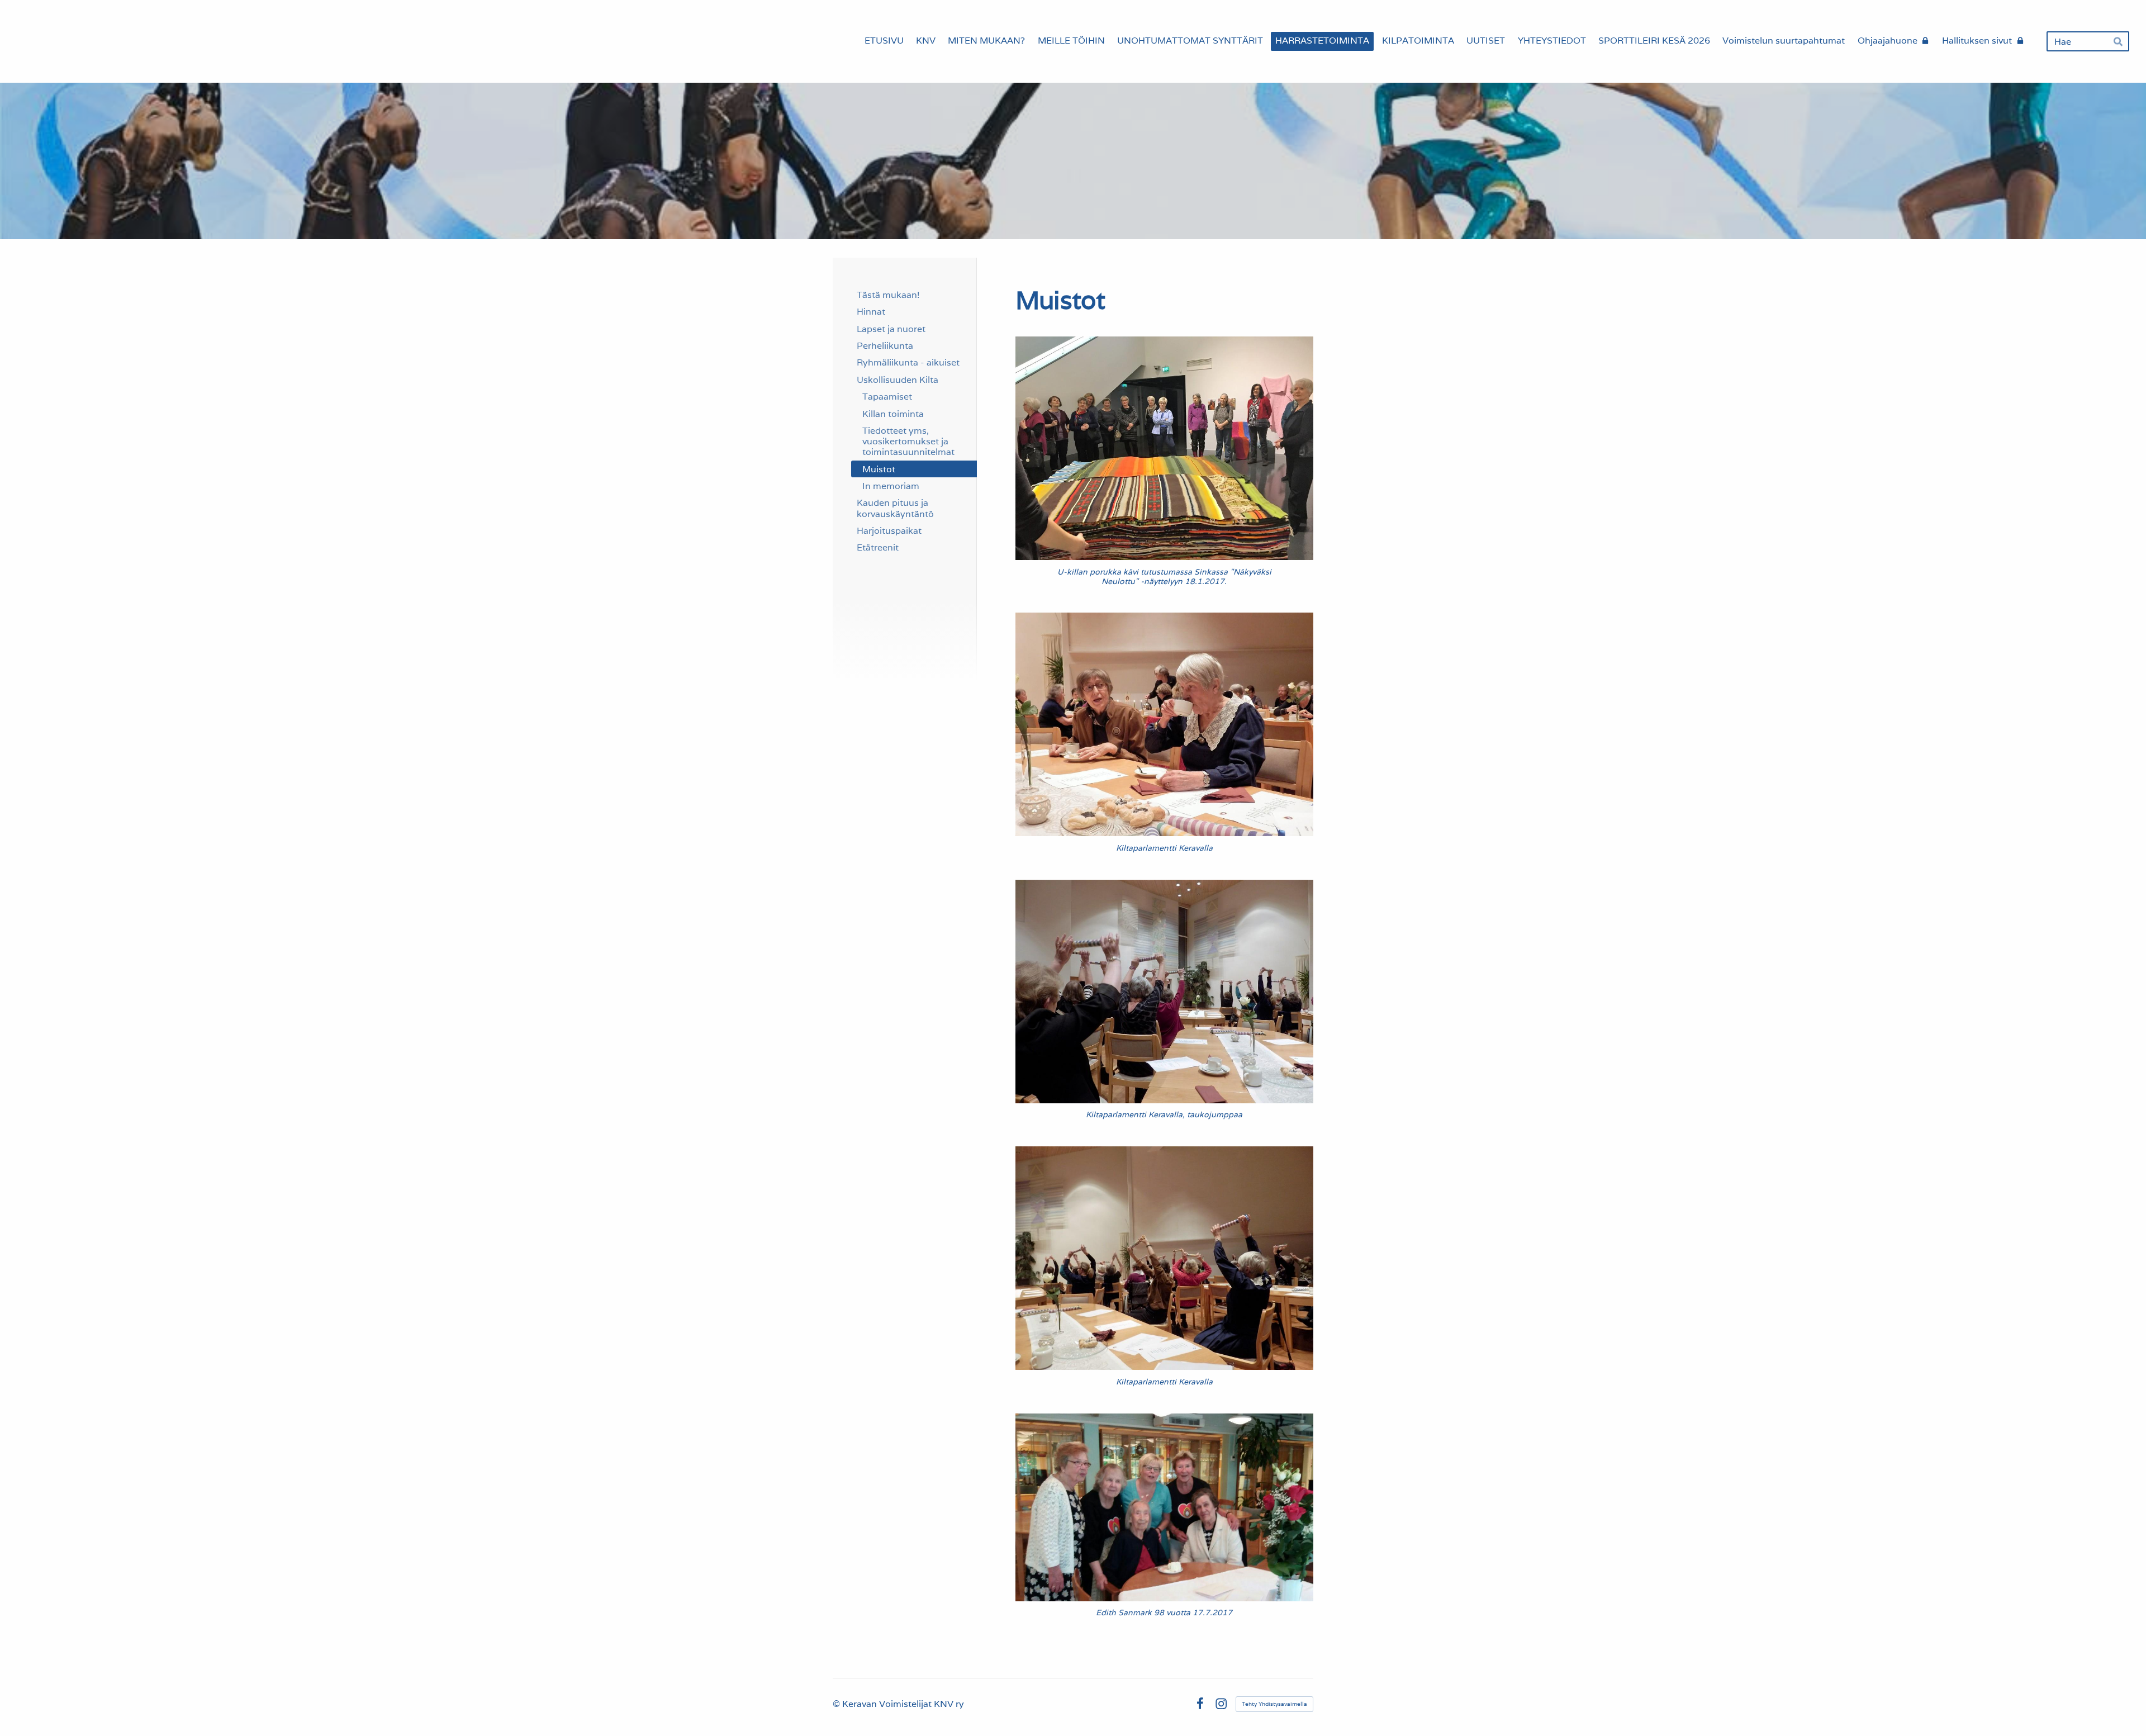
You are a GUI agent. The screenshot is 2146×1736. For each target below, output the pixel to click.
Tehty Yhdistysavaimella (1274, 1704)
